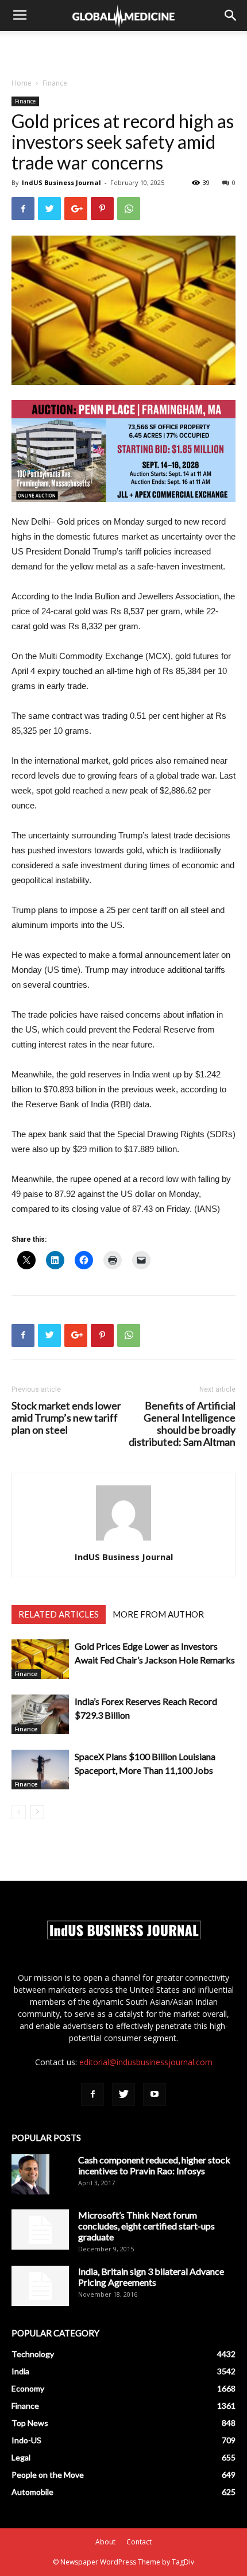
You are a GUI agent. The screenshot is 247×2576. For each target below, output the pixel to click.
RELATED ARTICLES (59, 1614)
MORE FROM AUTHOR (158, 1614)
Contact (139, 2542)
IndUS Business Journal (61, 182)
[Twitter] (123, 2094)
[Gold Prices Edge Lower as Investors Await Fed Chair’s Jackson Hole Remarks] (40, 1659)
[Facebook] (92, 2094)
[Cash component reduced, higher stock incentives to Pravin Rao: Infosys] (30, 2174)
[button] (231, 16)
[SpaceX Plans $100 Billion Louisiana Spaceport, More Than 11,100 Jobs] (40, 1770)
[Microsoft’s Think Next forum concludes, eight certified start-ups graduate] (40, 2230)
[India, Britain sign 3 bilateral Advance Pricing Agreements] (40, 2286)
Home (22, 83)
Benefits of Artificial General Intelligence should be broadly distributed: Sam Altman (182, 1424)
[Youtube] (155, 2094)
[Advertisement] (123, 51)
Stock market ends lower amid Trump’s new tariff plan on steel (66, 1418)
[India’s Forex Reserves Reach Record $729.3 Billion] (40, 1714)
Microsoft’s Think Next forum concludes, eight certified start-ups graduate (146, 2226)
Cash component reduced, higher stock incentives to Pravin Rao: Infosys (154, 2165)
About (105, 2542)
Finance (55, 83)
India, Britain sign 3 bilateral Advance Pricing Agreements (151, 2277)
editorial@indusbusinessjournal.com (146, 2062)
